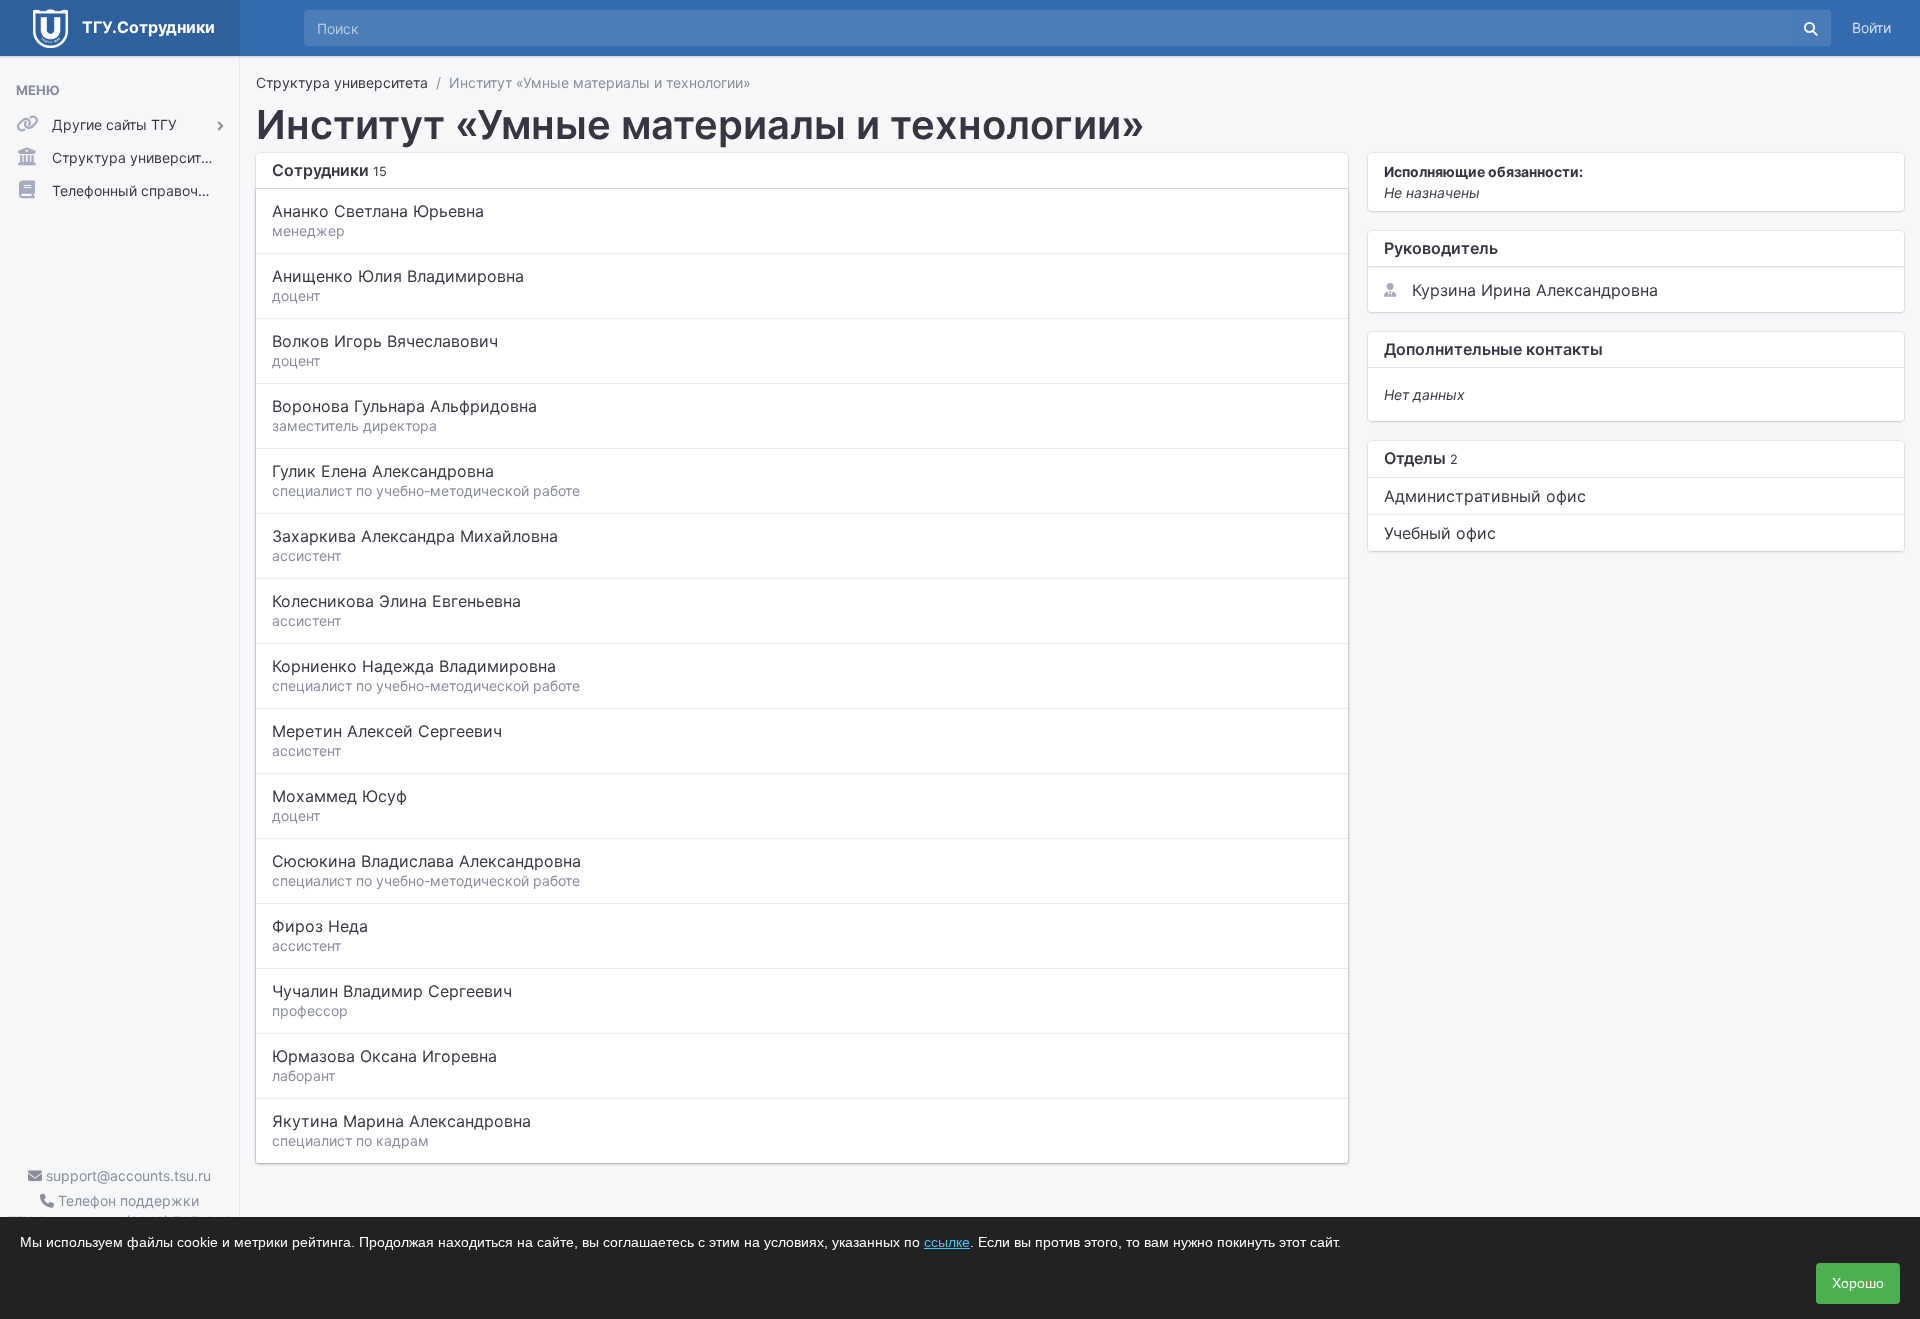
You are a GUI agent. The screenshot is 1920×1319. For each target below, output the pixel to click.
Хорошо (1858, 1283)
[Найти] (1811, 28)
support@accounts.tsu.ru (126, 1175)
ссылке (947, 1242)
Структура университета (342, 82)
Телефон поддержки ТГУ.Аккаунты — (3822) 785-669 (119, 1211)
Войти (1871, 27)
